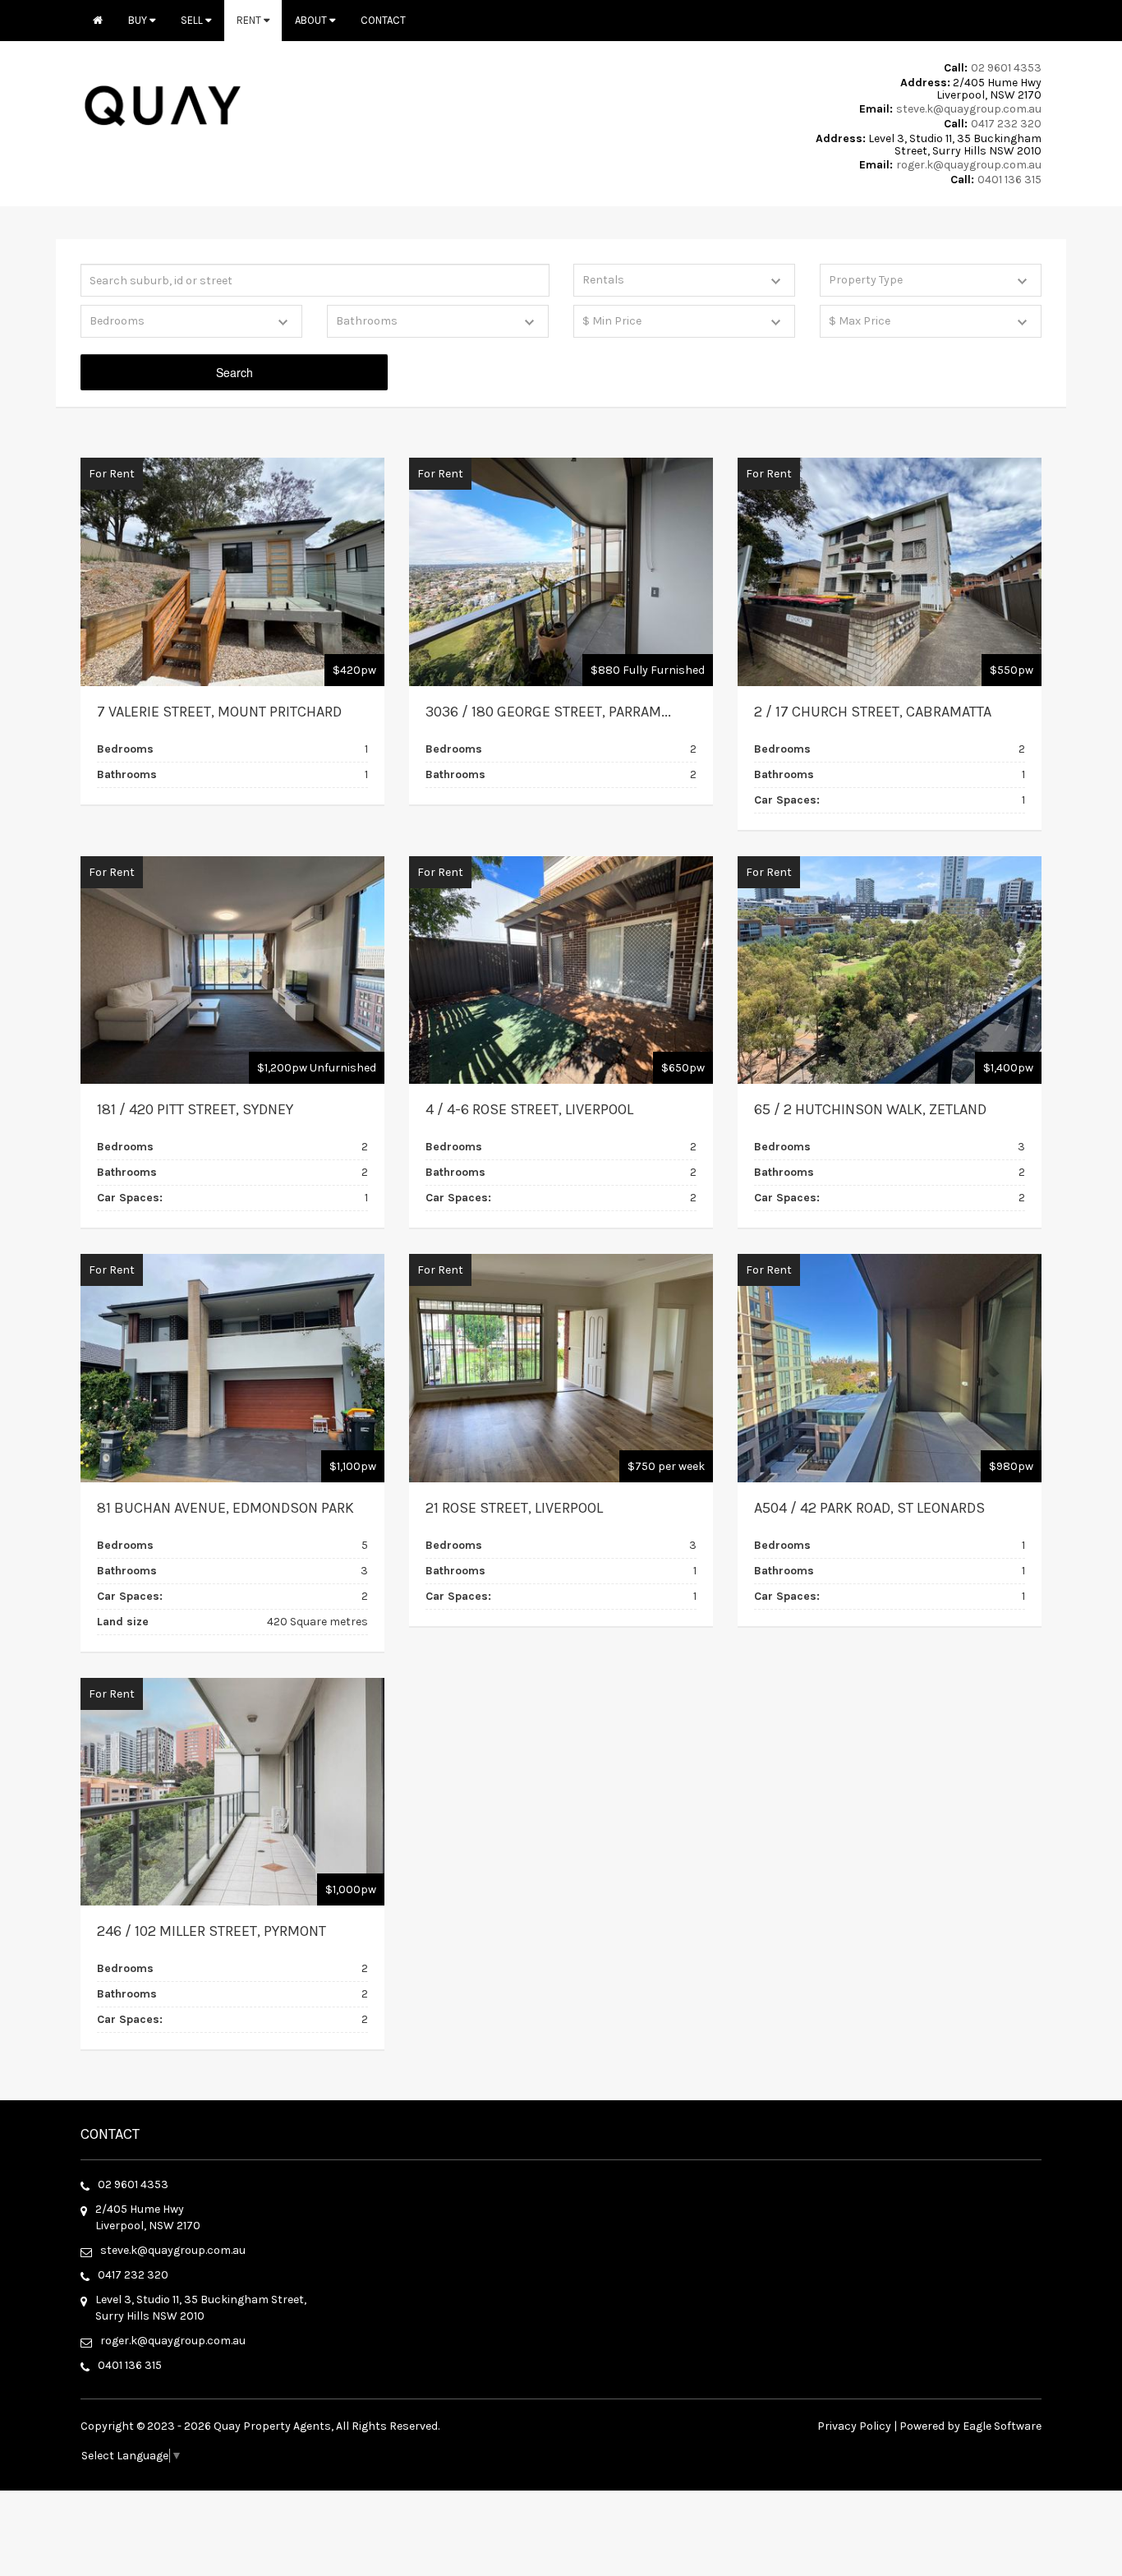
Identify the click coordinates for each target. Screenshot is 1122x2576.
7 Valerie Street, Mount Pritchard (219, 712)
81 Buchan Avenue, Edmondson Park (225, 1508)
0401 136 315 (1009, 180)
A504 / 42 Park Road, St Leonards (869, 1508)
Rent (250, 20)
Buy (139, 20)
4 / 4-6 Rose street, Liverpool (529, 1109)
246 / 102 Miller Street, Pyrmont (212, 1931)
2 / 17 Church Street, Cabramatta (873, 712)
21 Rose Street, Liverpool (514, 1508)
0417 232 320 (1006, 124)
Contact (383, 20)
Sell (193, 20)
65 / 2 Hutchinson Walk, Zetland (870, 1109)
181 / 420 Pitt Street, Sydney (195, 1109)
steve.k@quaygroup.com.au (969, 109)
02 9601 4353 (1006, 68)
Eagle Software (1002, 2426)
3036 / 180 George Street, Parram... (548, 712)
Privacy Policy (854, 2426)
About (312, 20)
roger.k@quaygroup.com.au (969, 165)
